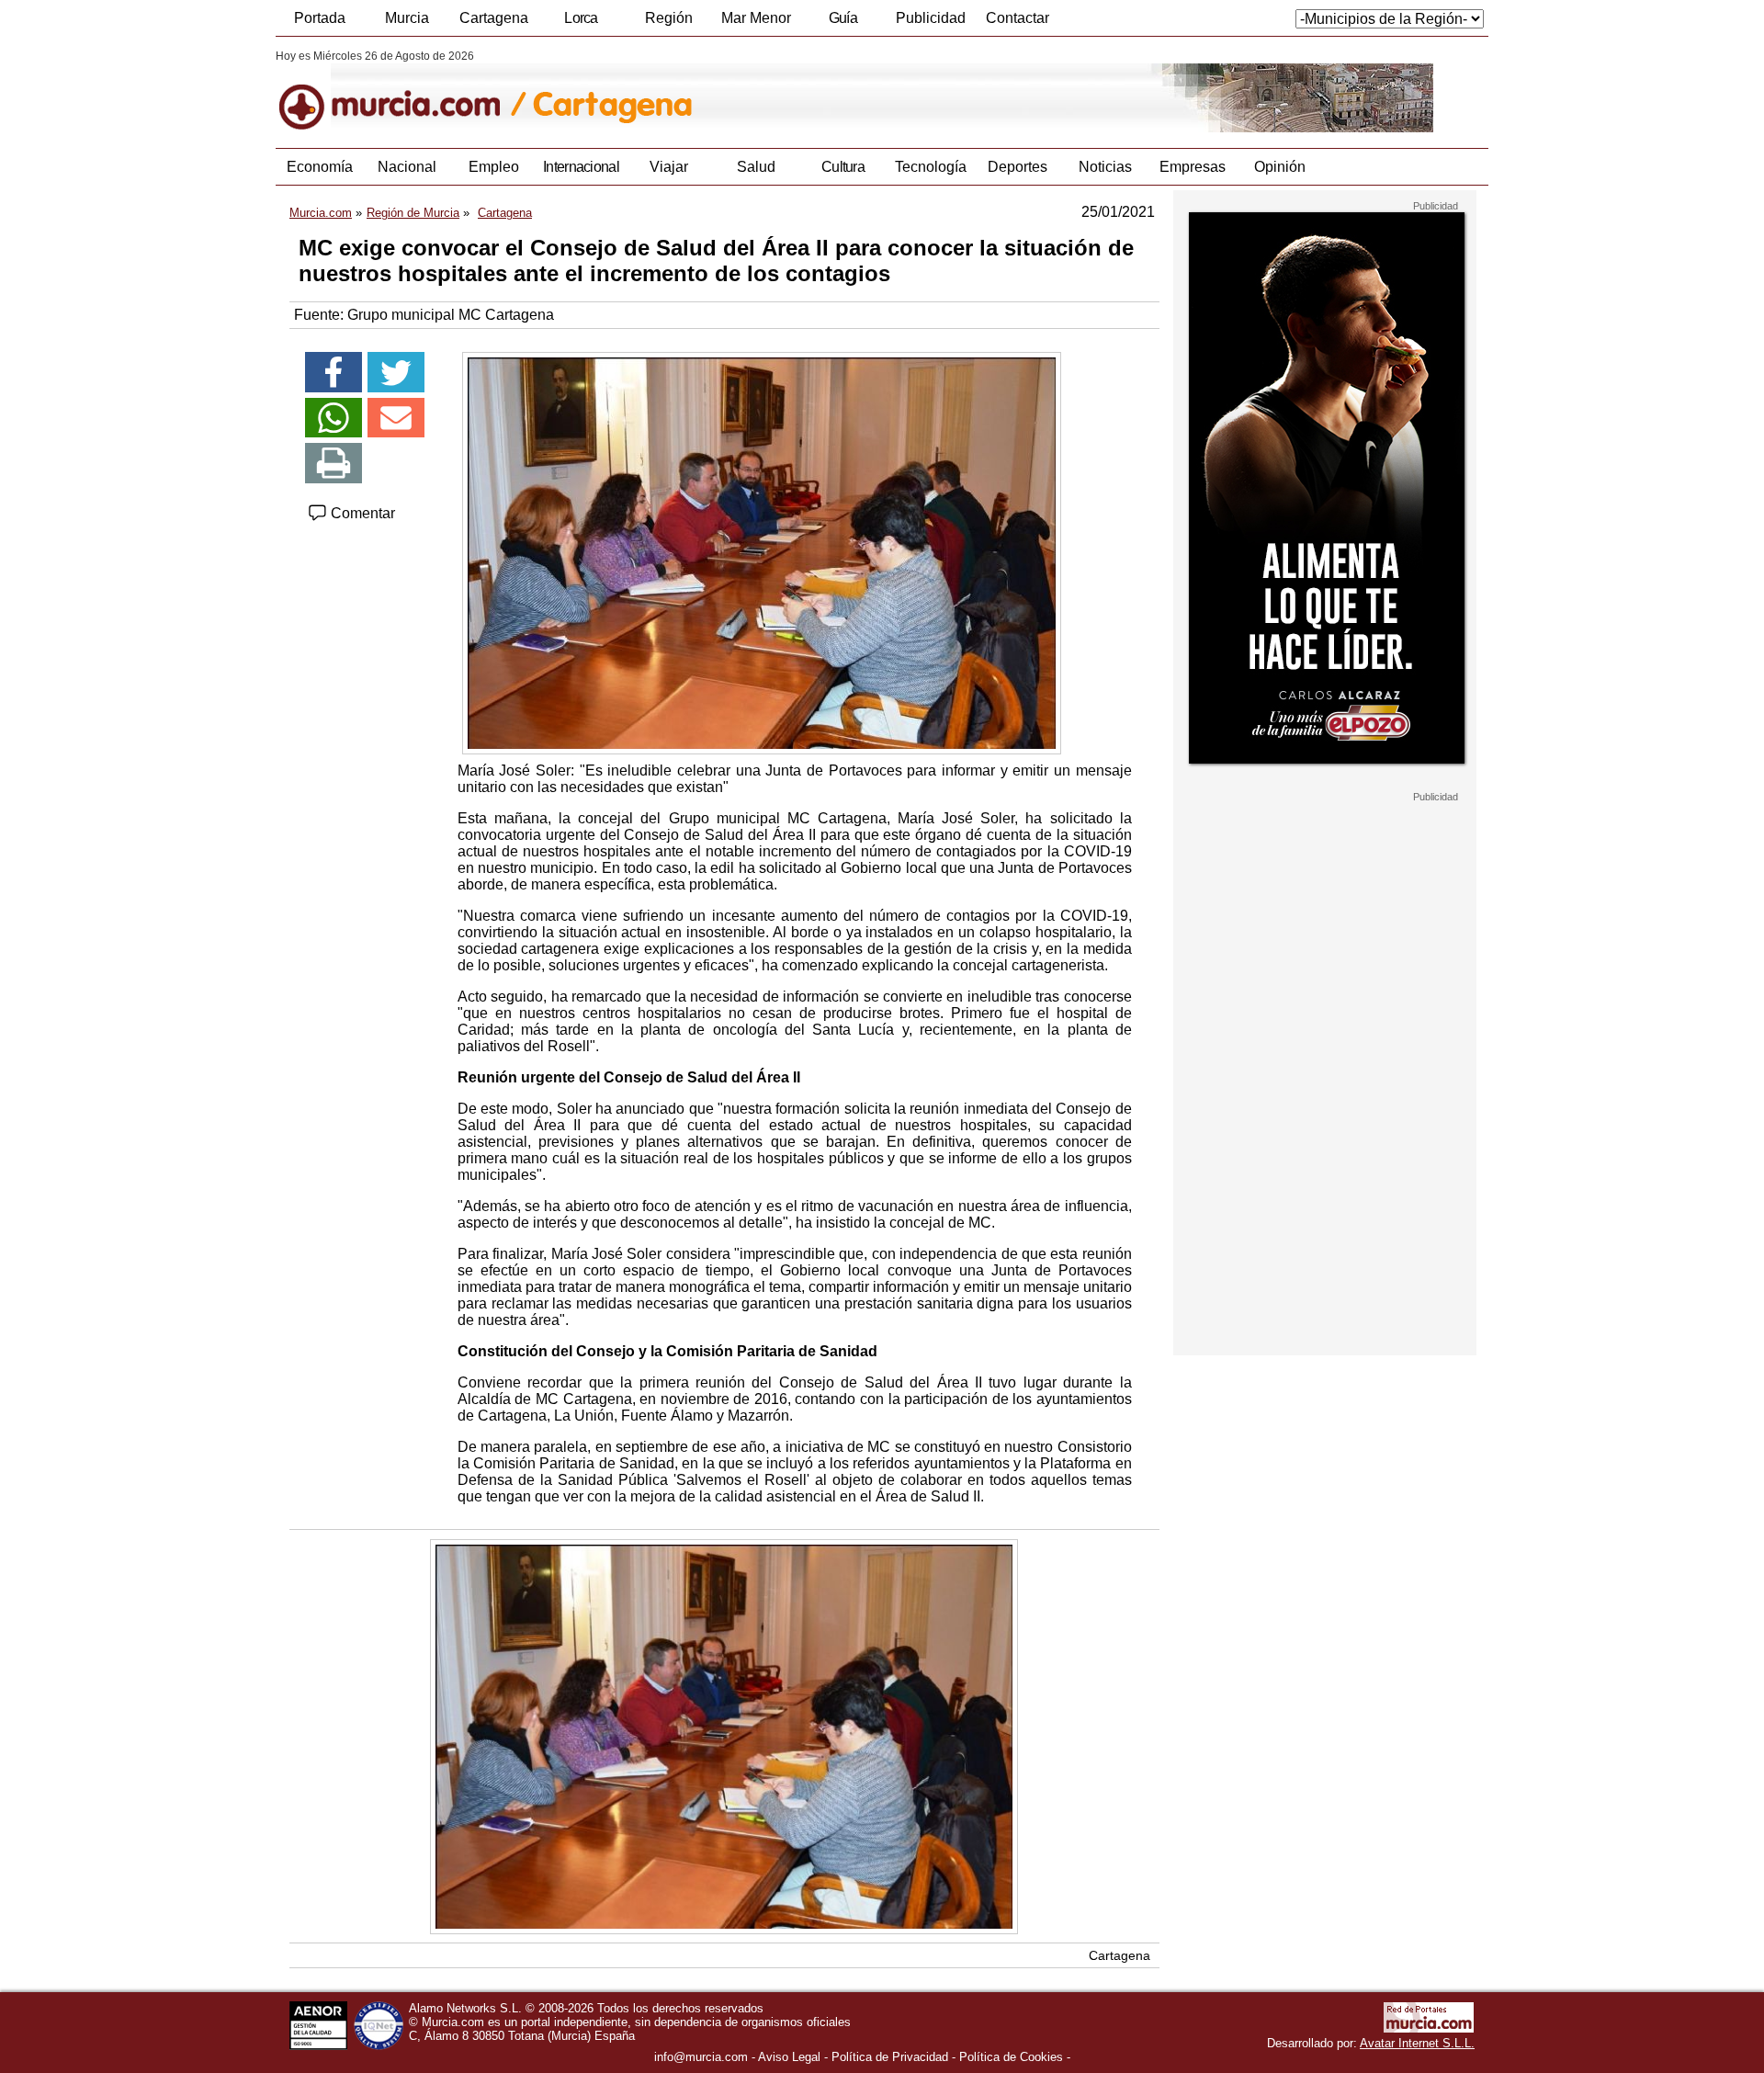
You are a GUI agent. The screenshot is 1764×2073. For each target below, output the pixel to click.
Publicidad (931, 18)
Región (669, 18)
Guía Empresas (842, 23)
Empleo (494, 167)
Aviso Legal (789, 2057)
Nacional (407, 167)
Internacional (581, 167)
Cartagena (494, 18)
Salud (756, 167)
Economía (320, 167)
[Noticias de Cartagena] (724, 91)
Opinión (1280, 167)
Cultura (843, 167)
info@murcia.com (701, 2057)
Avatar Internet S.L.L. (1417, 2043)
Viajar (669, 167)
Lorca (581, 18)
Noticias (1105, 167)
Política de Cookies (1011, 2057)
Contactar (1018, 18)
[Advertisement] (1325, 1079)
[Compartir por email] (396, 418)
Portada (320, 18)
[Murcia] (402, 91)
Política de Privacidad (890, 2057)
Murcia (407, 18)
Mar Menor (756, 18)
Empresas (1193, 167)
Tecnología (931, 167)
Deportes (1018, 167)
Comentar (361, 513)
